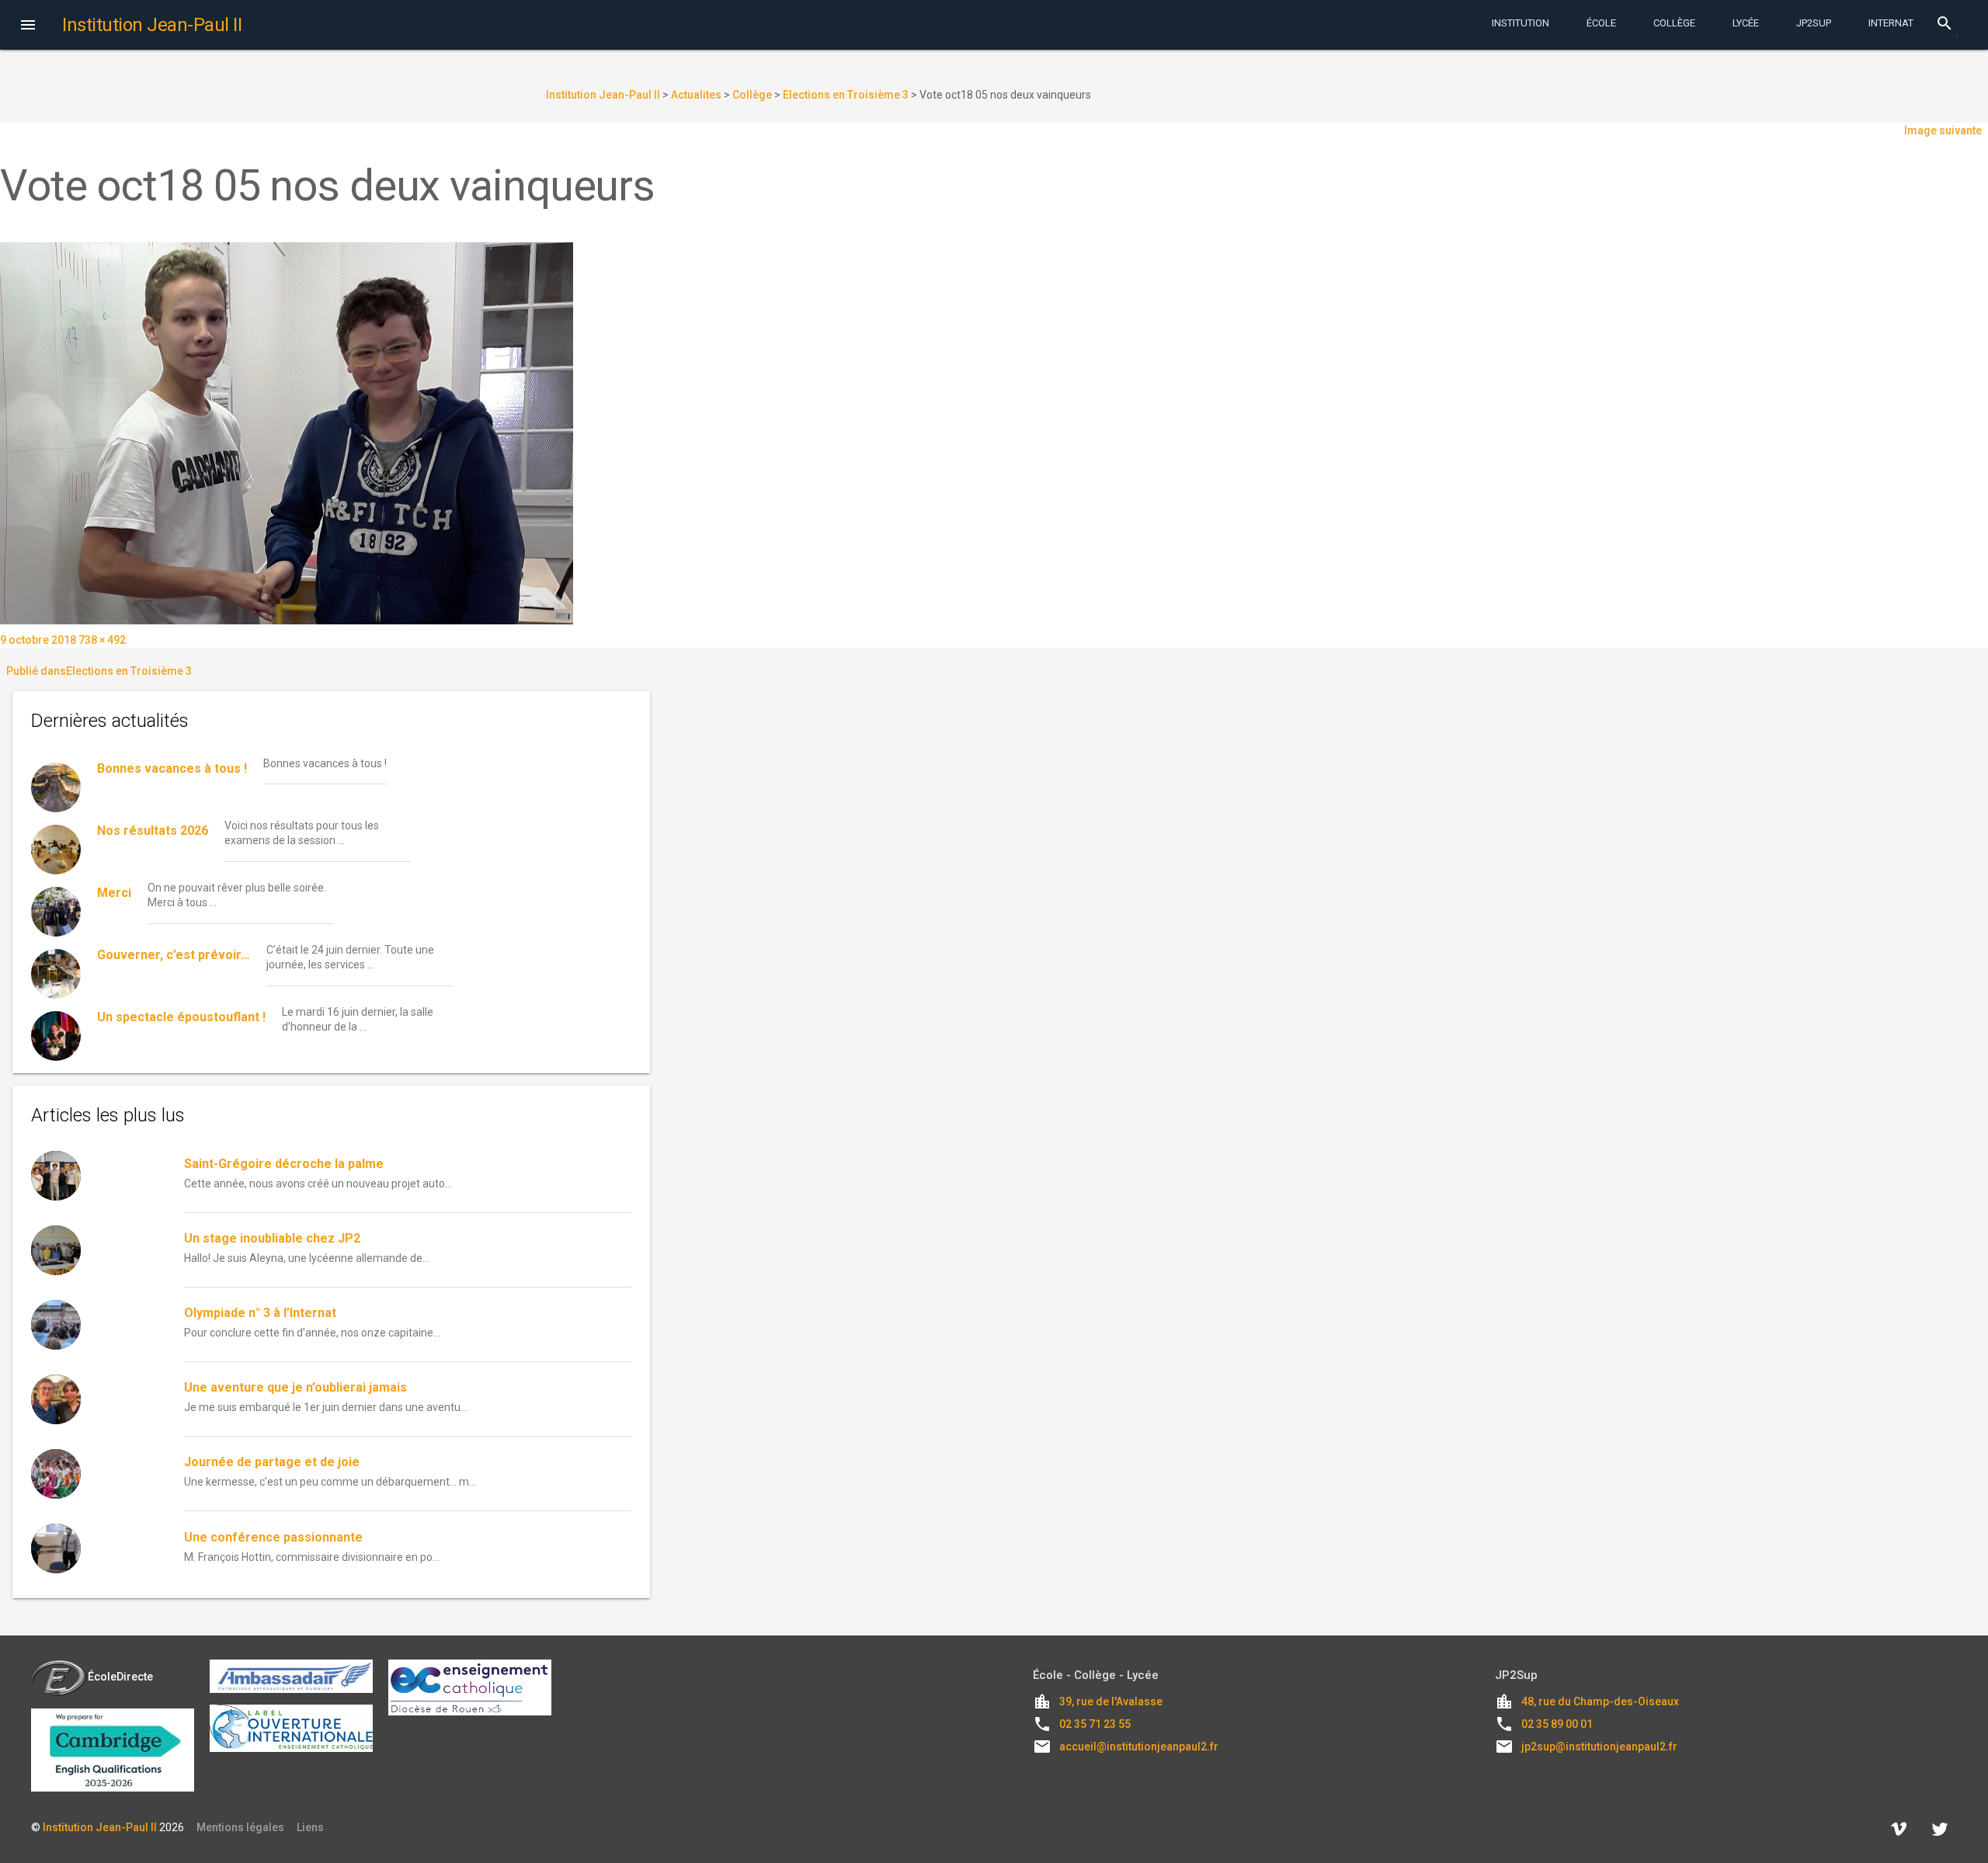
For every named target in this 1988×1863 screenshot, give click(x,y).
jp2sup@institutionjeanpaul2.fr (1599, 1747)
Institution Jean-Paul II (100, 1827)
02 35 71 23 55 (1095, 1724)
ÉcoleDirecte (120, 1677)
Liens (310, 1827)
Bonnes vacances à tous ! (172, 768)
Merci (114, 893)
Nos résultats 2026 (153, 831)
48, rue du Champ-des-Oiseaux (1600, 1701)
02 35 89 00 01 (1557, 1724)
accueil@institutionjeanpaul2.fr (1139, 1747)
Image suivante (1943, 130)
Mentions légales (240, 1827)
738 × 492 (102, 640)
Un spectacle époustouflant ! (181, 1017)
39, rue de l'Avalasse (1111, 1701)
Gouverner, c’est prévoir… (174, 955)
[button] (28, 26)
